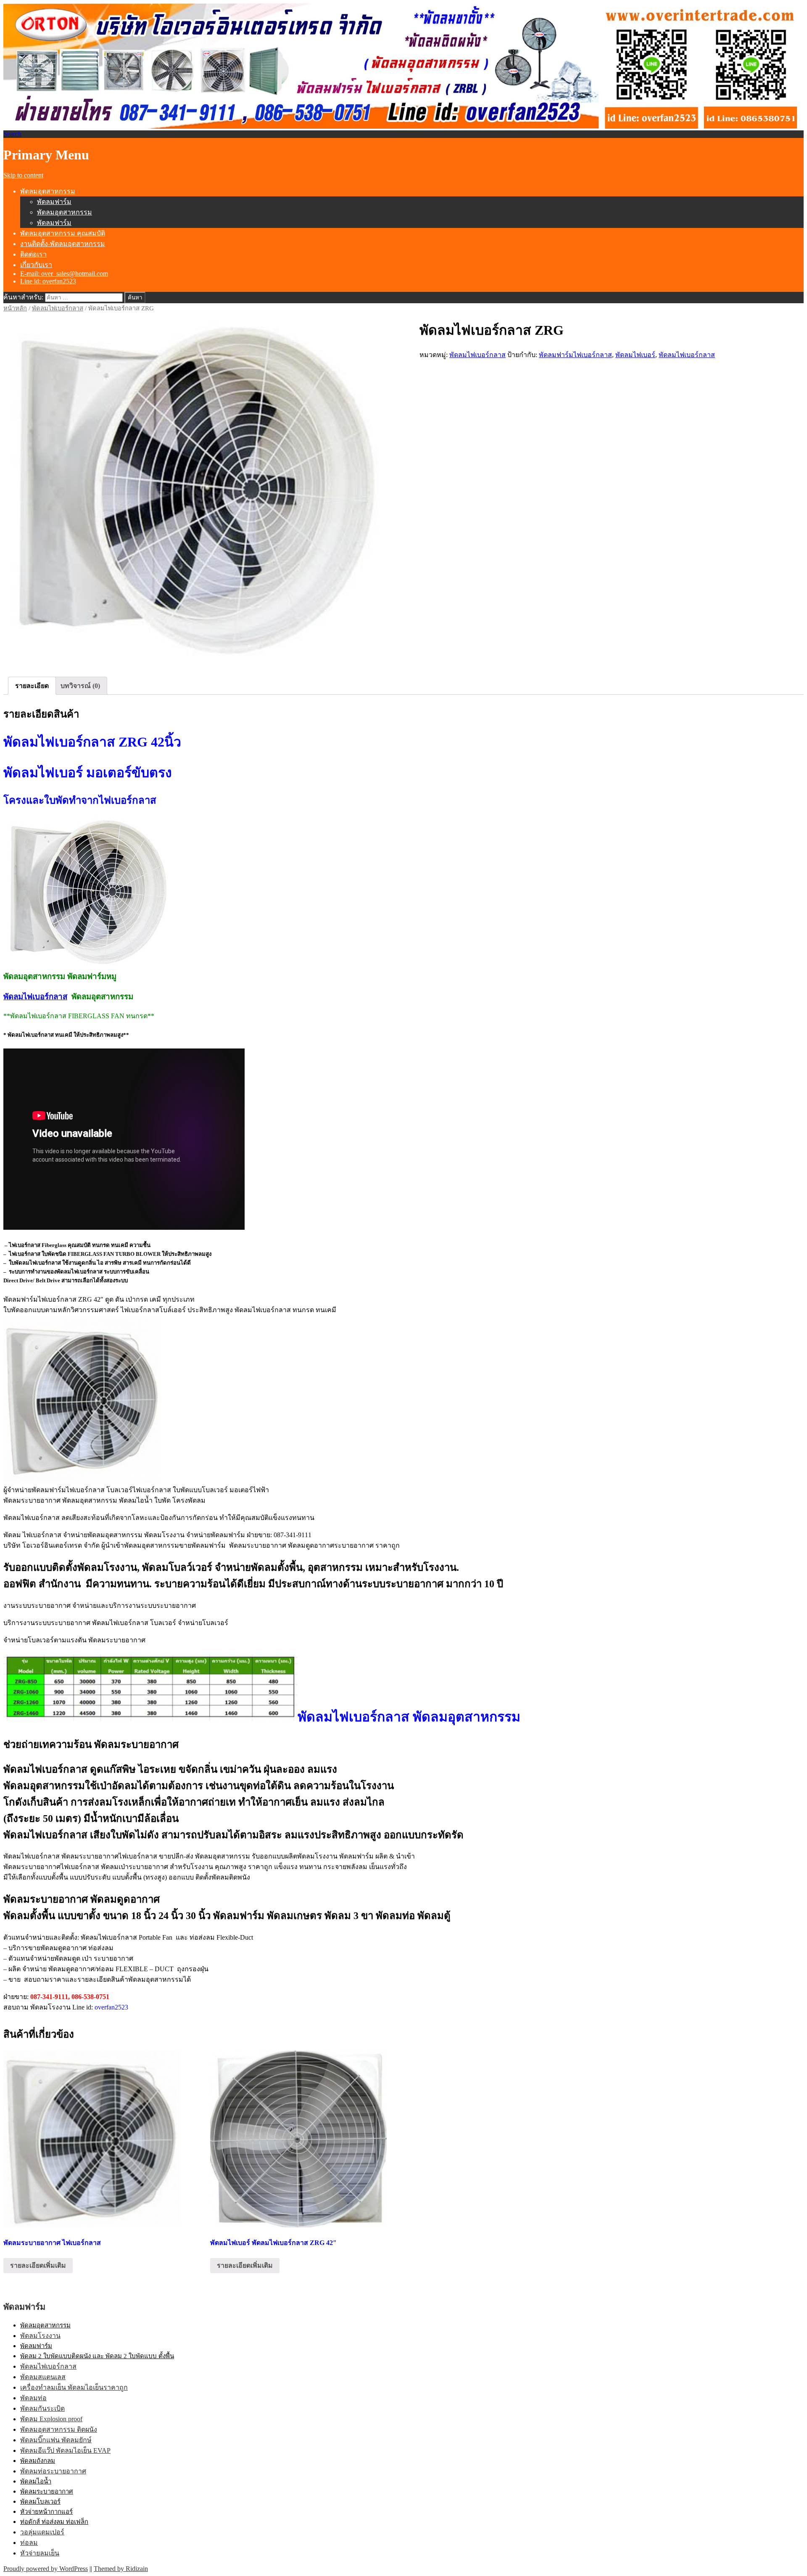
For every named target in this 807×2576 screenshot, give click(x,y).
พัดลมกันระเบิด (42, 2408)
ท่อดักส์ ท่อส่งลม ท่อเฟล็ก (54, 2522)
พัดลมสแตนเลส (43, 2377)
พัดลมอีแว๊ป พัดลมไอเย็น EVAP (65, 2450)
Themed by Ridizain (121, 2569)
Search (12, 134)
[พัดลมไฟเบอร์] (195, 491)
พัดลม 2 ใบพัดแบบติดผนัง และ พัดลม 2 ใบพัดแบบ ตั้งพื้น (97, 2356)
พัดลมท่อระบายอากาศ (53, 2471)
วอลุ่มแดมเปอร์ (42, 2532)
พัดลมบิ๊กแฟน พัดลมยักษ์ (56, 2440)
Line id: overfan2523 (48, 281)
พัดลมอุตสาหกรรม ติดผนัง (59, 2429)
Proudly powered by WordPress (46, 2569)
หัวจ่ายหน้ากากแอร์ (46, 2512)
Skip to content (23, 175)
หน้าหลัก (15, 308)
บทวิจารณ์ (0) (80, 686)
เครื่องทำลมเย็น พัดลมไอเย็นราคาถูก (74, 2387)
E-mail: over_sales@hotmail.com (64, 274)
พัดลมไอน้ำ (36, 2481)
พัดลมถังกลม (38, 2461)
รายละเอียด (32, 686)
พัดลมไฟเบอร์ (635, 355)
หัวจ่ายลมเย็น (40, 2553)
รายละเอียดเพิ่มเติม (38, 2265)
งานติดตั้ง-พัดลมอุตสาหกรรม (63, 244)
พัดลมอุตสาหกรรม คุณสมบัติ (63, 233)
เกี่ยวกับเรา (36, 265)
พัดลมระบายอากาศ (47, 2491)
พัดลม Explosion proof (51, 2419)
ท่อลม (29, 2543)
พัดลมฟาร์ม (54, 202)
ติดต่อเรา (33, 254)
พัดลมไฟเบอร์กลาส (58, 308)
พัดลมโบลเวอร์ (40, 2502)
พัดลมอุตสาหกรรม (48, 191)
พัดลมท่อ (33, 2398)
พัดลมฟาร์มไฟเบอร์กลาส (575, 355)
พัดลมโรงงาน (40, 2336)
